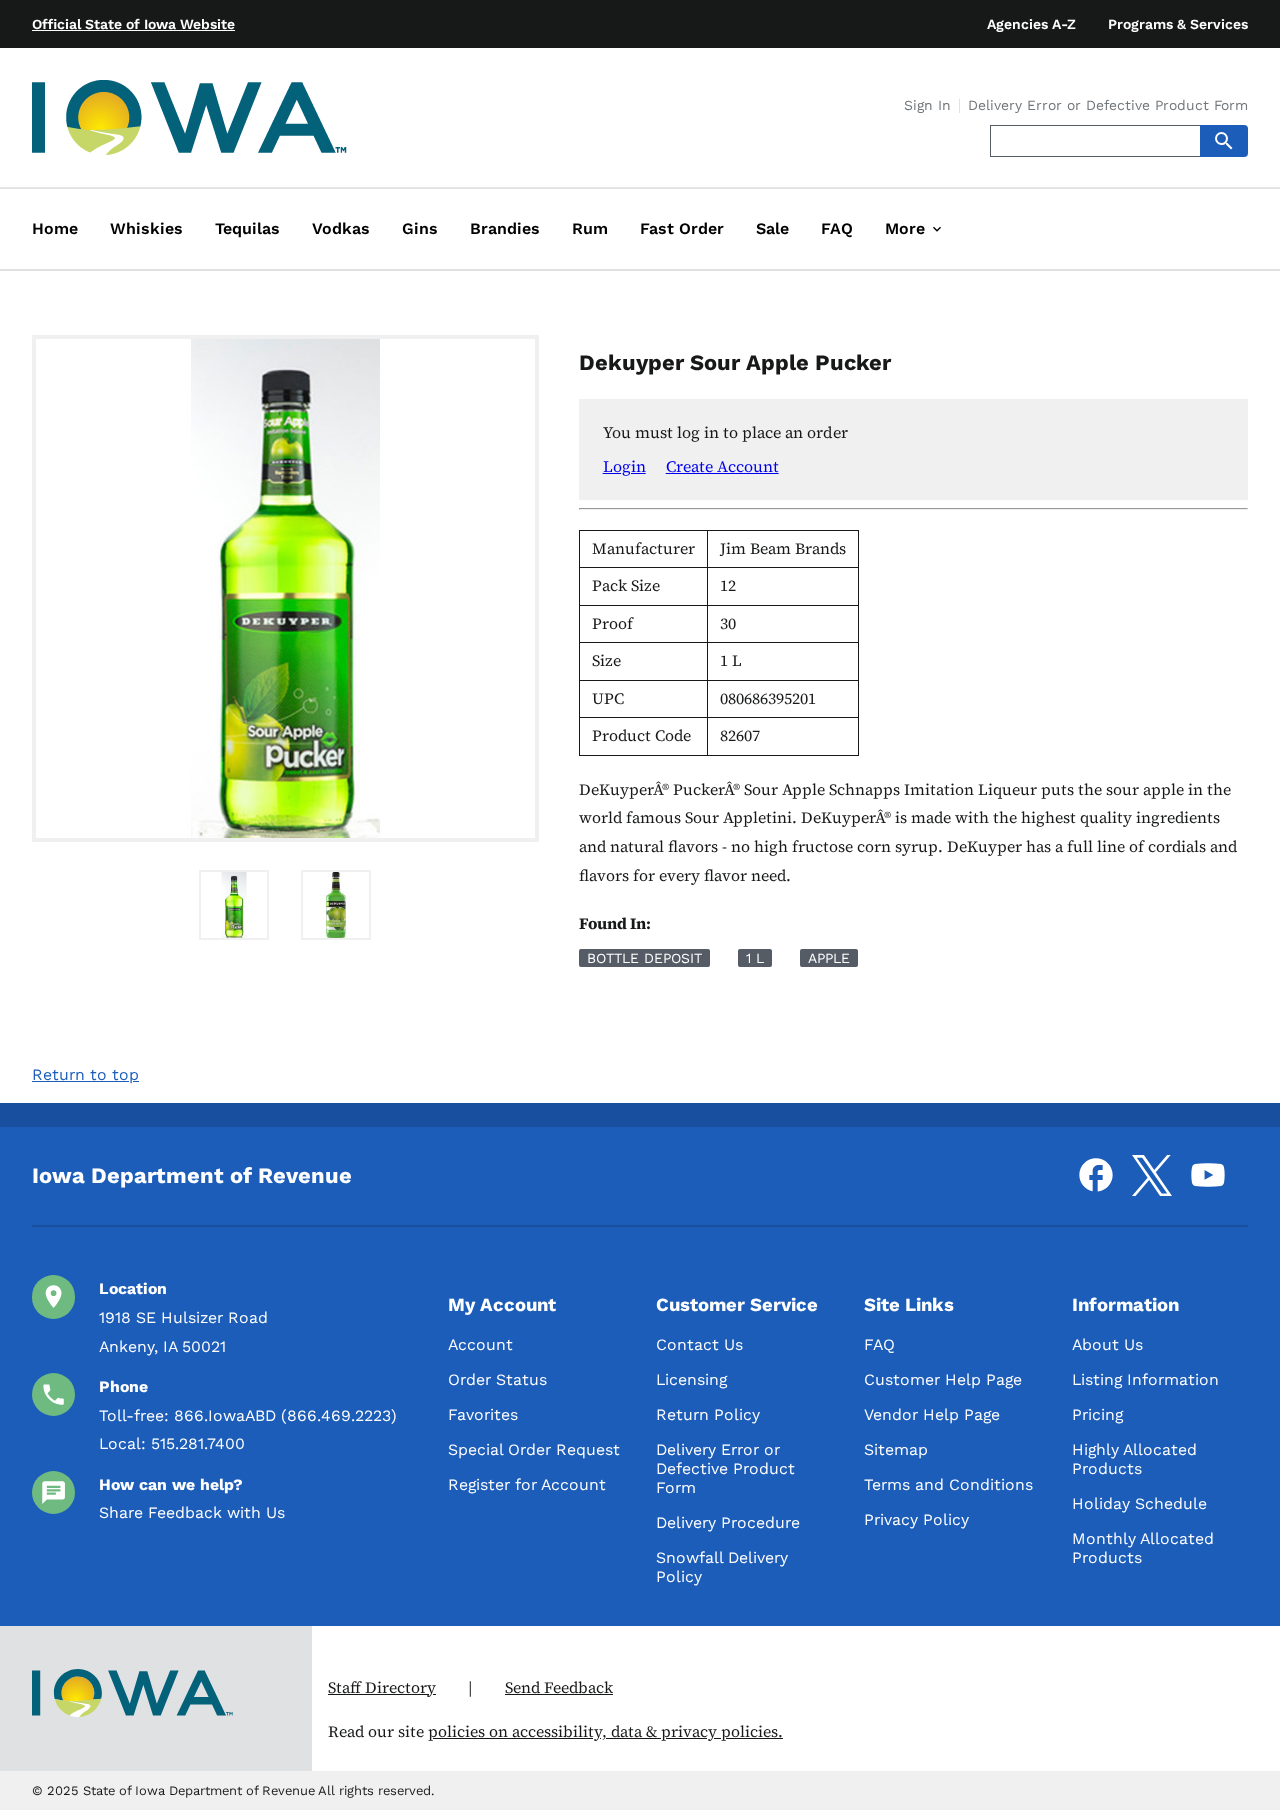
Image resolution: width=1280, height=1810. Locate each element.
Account (480, 1344)
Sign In (927, 106)
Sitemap (896, 1449)
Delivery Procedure (728, 1522)
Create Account (722, 466)
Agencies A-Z (1031, 24)
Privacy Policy (916, 1519)
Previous (17, 590)
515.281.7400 (198, 1443)
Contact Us (699, 1344)
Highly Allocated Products (1134, 1459)
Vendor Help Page (932, 1414)
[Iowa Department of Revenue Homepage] (190, 121)
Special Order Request (534, 1449)
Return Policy (708, 1414)
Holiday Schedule (1139, 1503)
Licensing (691, 1379)
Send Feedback (559, 1687)
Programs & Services (1178, 24)
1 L (755, 958)
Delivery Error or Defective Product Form (1108, 106)
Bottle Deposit (644, 958)
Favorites (483, 1414)
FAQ (879, 1344)
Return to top (85, 1074)
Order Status (497, 1379)
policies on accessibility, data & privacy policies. (605, 1731)
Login (624, 466)
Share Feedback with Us (192, 1512)
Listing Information (1145, 1379)
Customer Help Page (943, 1379)
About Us (1107, 1344)
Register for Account (527, 1484)
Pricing (1097, 1414)
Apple (829, 958)
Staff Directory (382, 1687)
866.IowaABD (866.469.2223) (285, 1415)
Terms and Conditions (948, 1484)
